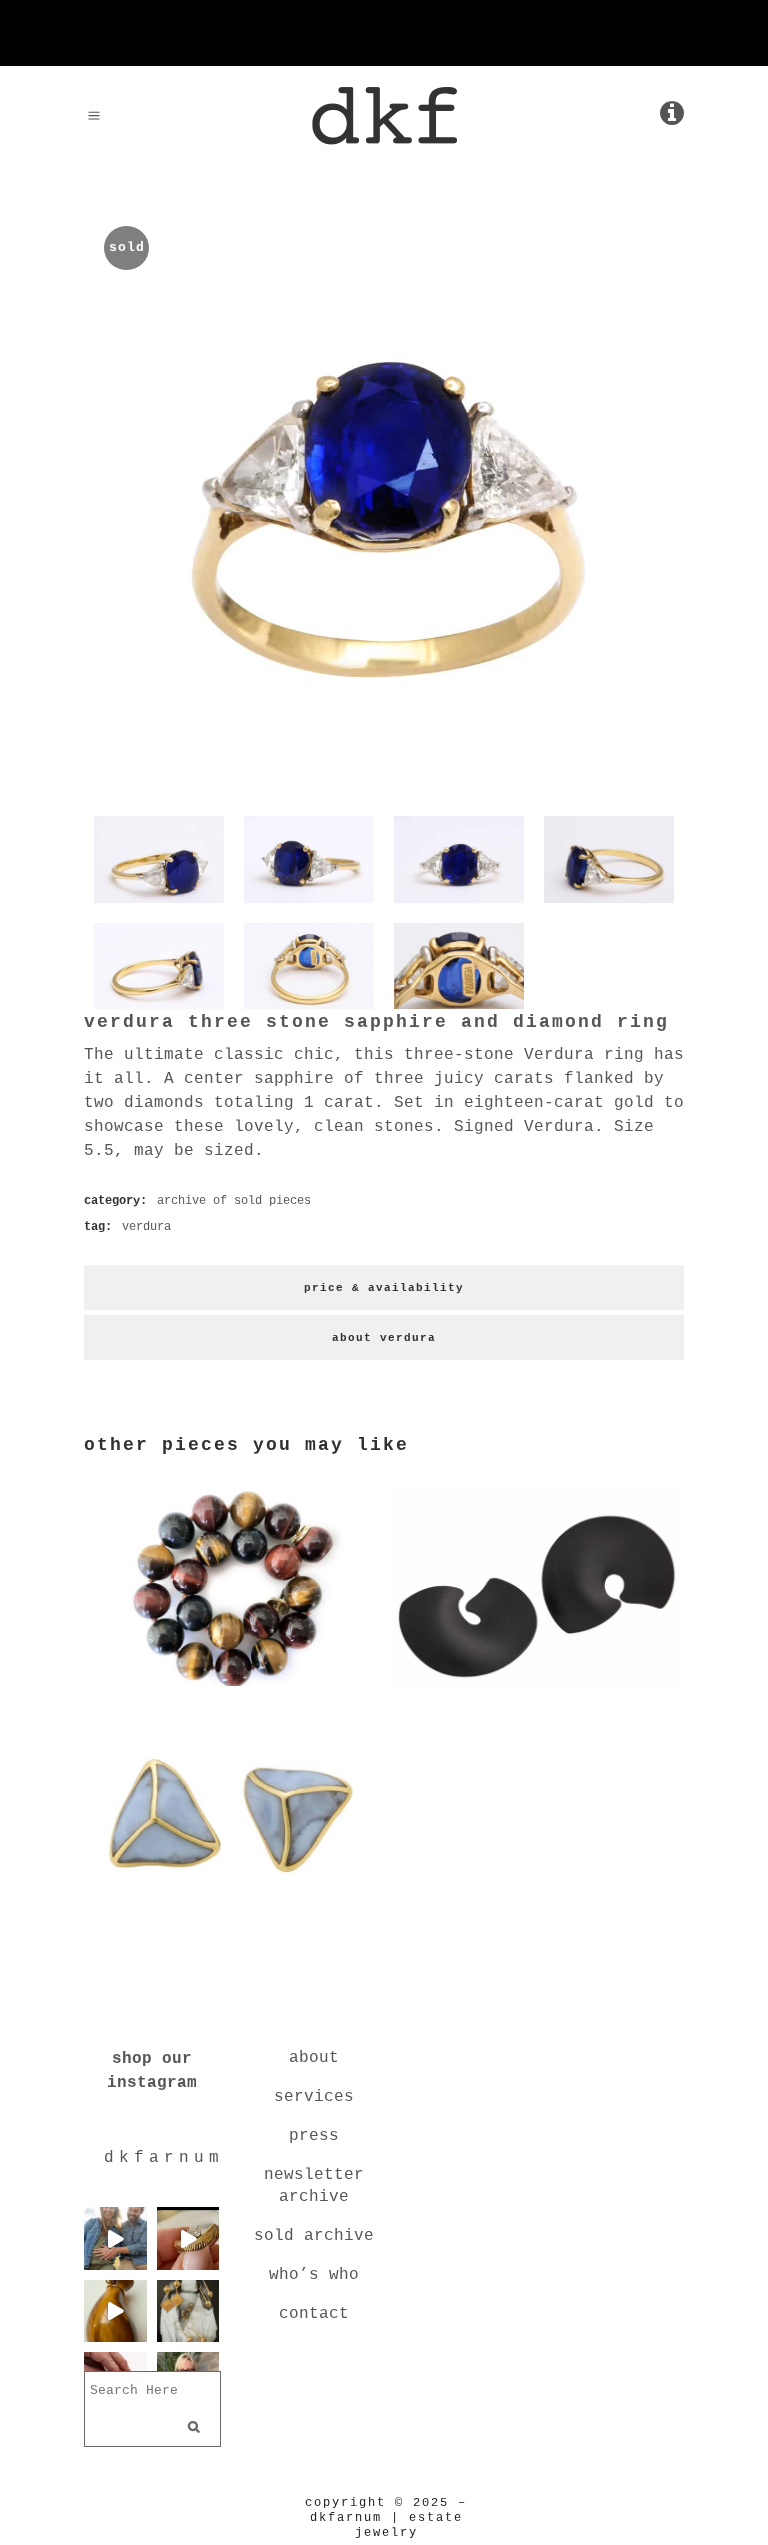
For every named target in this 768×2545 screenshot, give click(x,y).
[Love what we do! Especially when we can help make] (115, 2238)
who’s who (314, 2275)
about (314, 2058)
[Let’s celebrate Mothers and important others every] (188, 2311)
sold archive (314, 2236)
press (314, 2136)
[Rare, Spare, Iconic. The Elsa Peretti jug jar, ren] (115, 2311)
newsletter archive (314, 2186)
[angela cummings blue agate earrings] (230, 1917)
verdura (146, 1227)
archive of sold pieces (234, 1201)
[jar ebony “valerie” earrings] (537, 1690)
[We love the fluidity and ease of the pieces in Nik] (188, 2238)
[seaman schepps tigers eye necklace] (230, 1690)
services (314, 2097)
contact (314, 2314)
